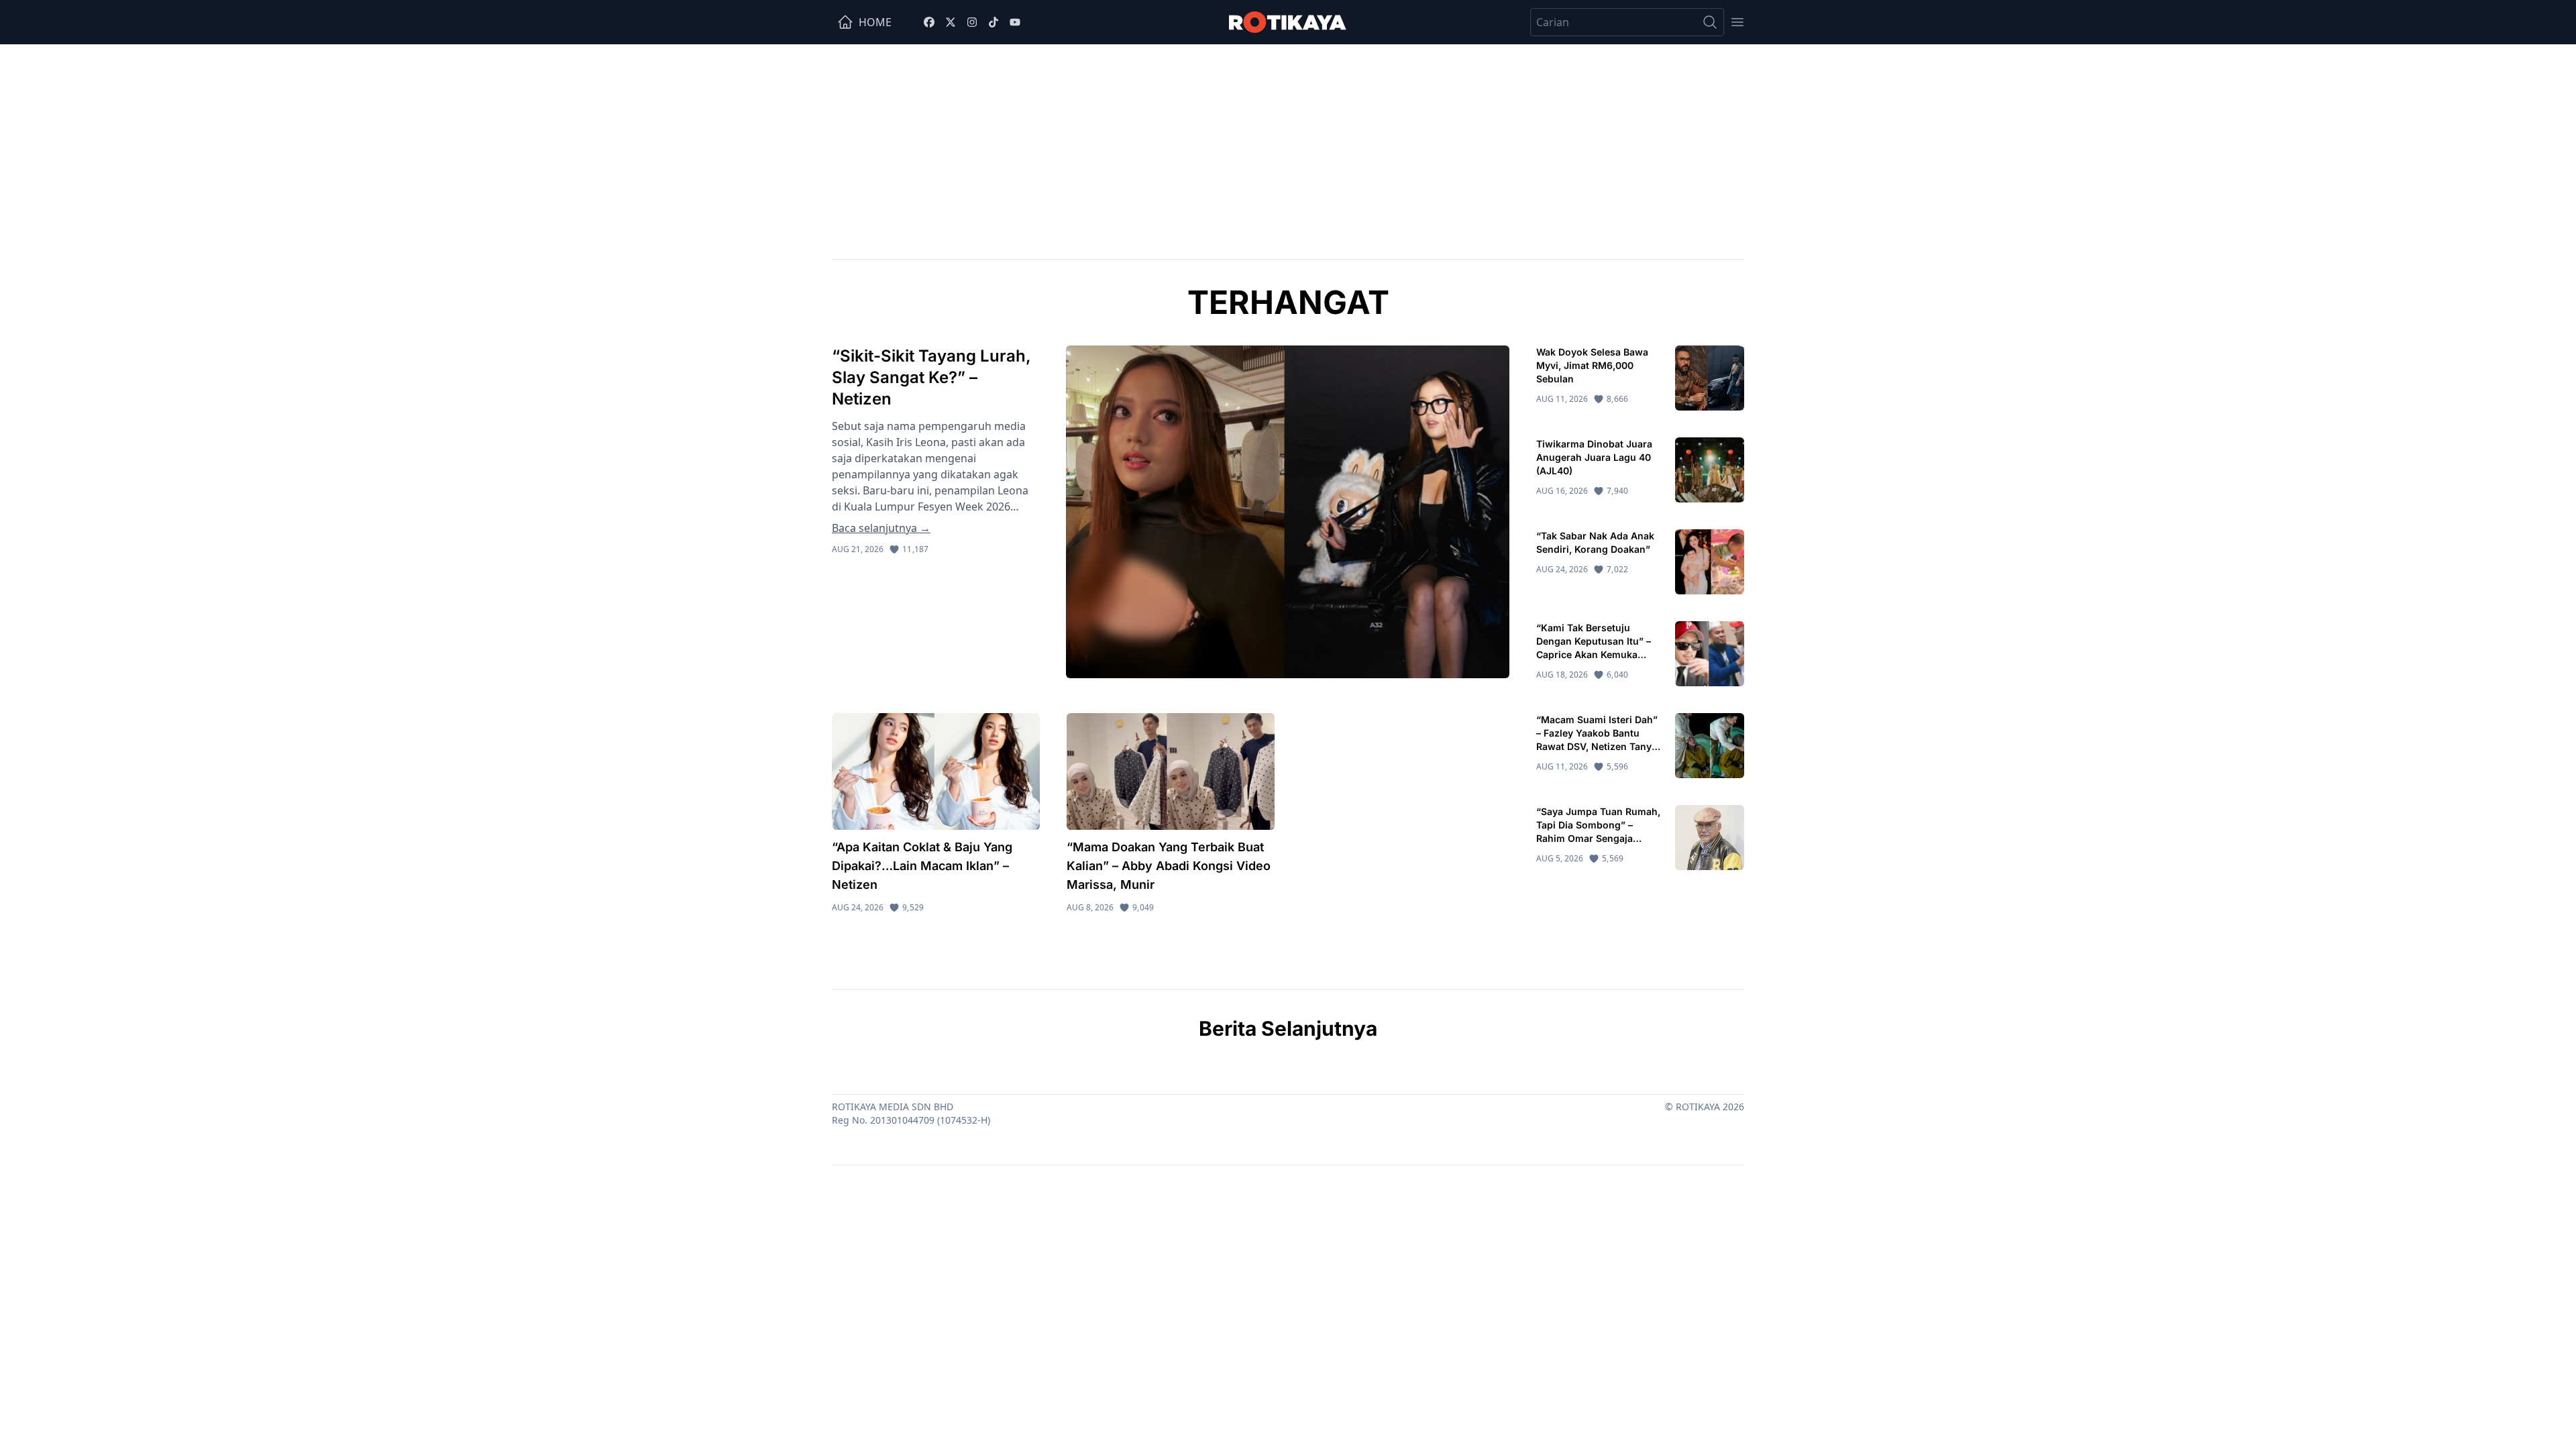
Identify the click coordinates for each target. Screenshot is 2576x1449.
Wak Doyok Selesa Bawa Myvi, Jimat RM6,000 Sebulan (1592, 365)
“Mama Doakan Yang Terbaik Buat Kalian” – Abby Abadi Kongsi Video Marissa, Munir (1169, 866)
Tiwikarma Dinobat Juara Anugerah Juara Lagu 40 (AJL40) (1594, 457)
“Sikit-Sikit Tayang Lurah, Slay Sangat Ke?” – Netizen (931, 377)
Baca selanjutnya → (881, 528)
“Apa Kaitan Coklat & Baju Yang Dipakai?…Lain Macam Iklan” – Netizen (922, 866)
